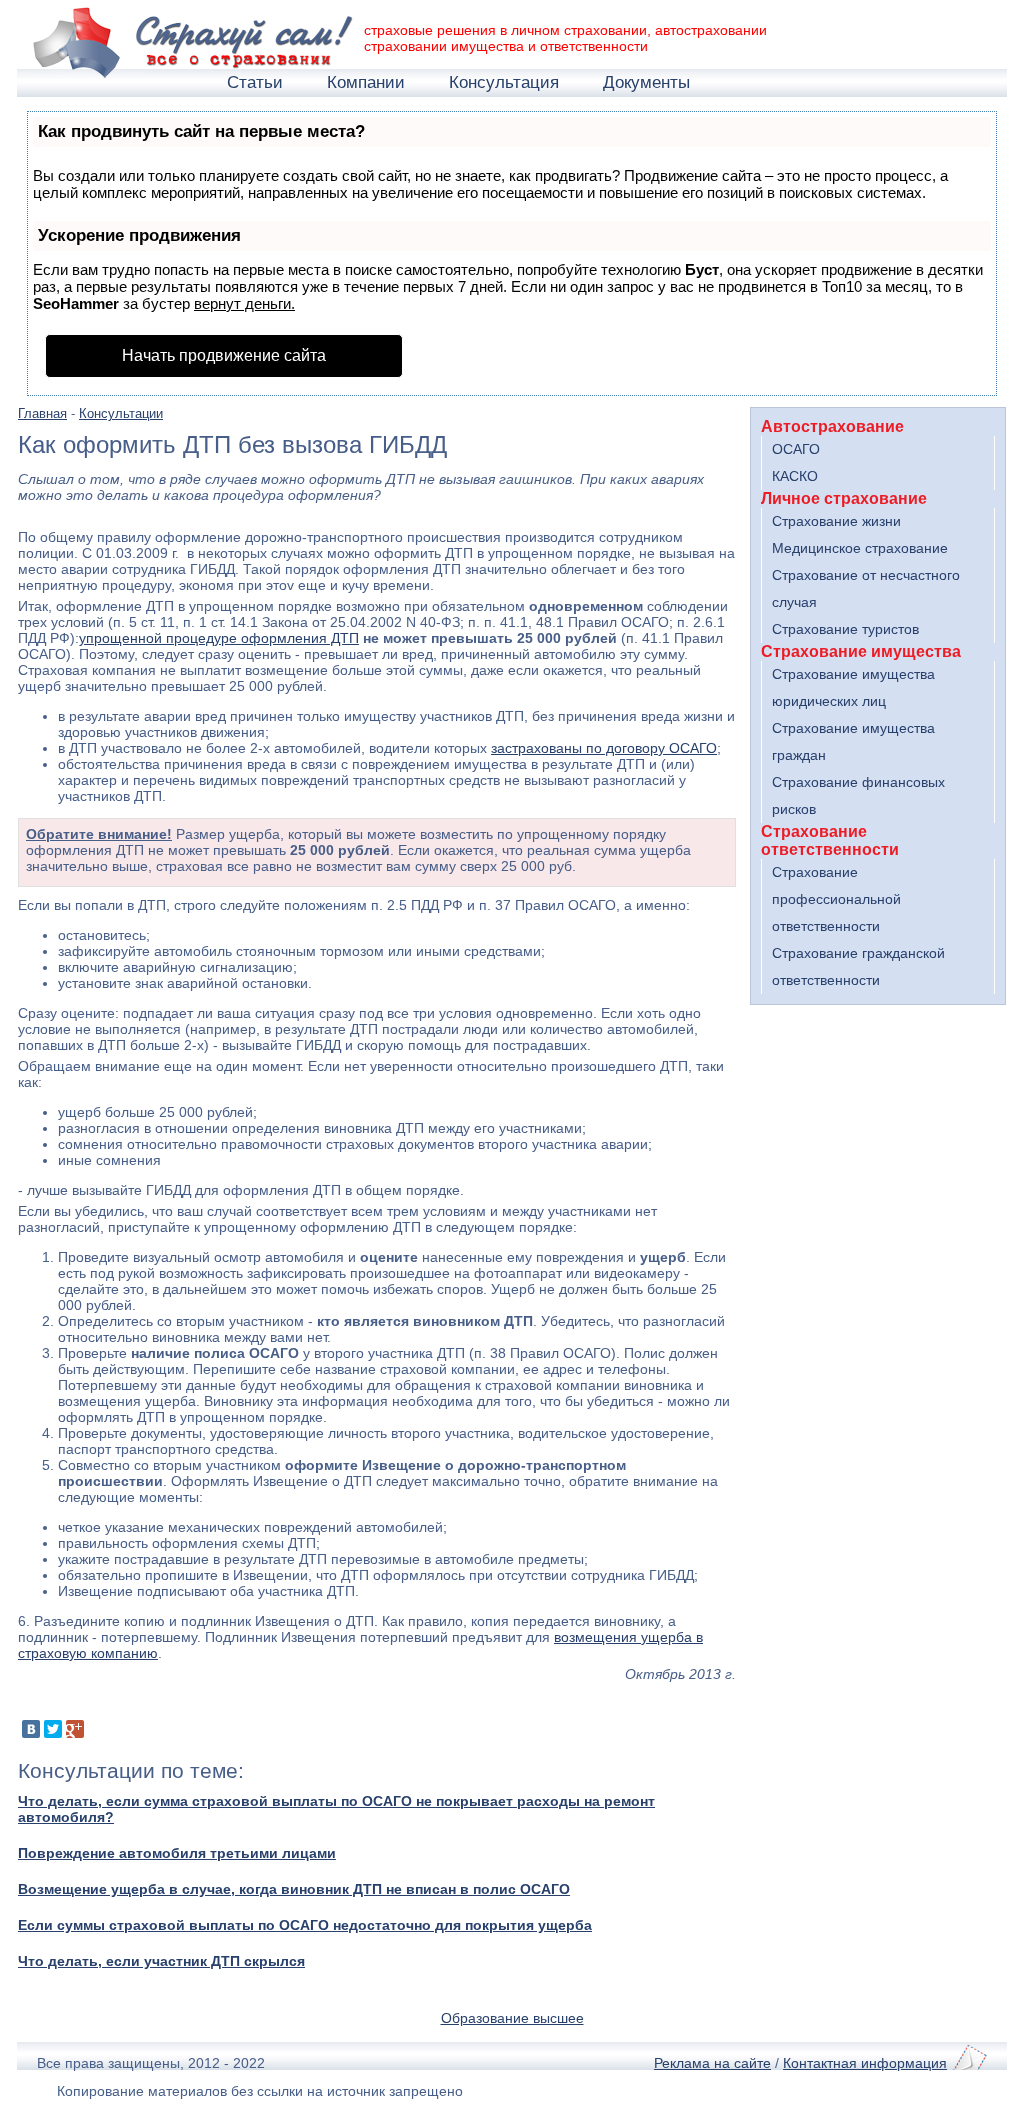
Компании (366, 82)
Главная (42, 414)
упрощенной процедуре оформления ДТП (219, 638)
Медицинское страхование (860, 548)
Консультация (504, 82)
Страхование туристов (845, 629)
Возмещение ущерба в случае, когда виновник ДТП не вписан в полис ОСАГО (294, 1889)
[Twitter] (53, 1729)
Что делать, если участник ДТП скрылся (161, 1961)
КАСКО (795, 476)
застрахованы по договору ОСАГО (604, 748)
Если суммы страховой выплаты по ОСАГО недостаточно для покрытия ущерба (305, 1925)
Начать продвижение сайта (224, 355)
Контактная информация (865, 2063)
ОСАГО (796, 449)
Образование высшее (512, 2018)
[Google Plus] (75, 1729)
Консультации (121, 414)
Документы (646, 82)
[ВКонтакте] (31, 1729)
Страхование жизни (836, 521)
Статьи (255, 82)
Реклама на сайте (712, 2063)
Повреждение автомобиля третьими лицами (177, 1853)
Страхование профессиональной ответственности (836, 899)
